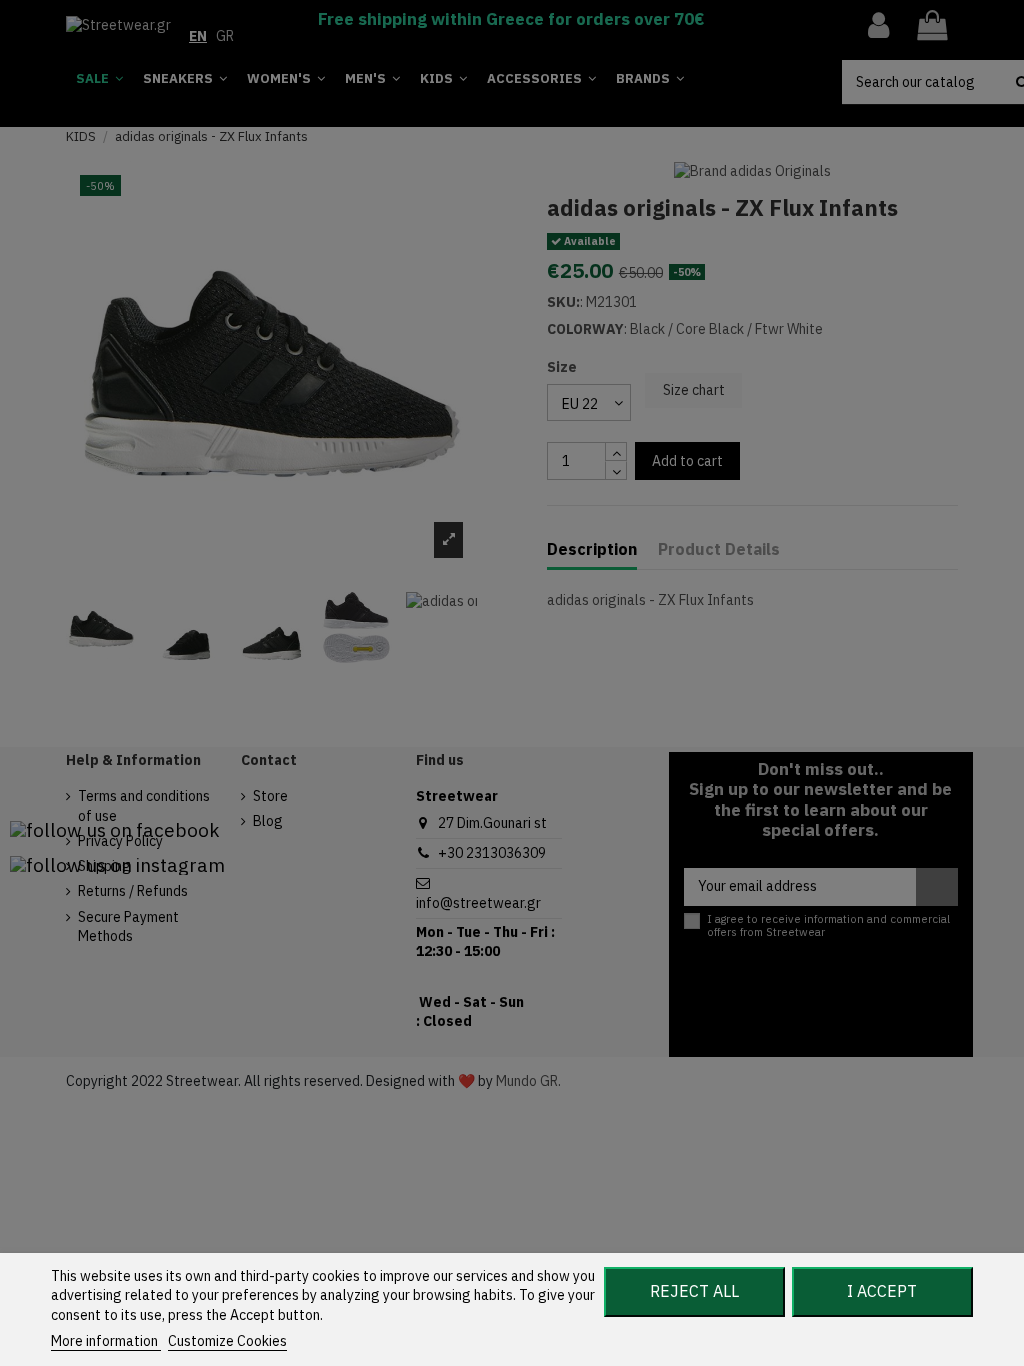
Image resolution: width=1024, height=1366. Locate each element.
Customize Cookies (227, 1341)
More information (106, 1341)
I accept (882, 1291)
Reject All (694, 1291)
